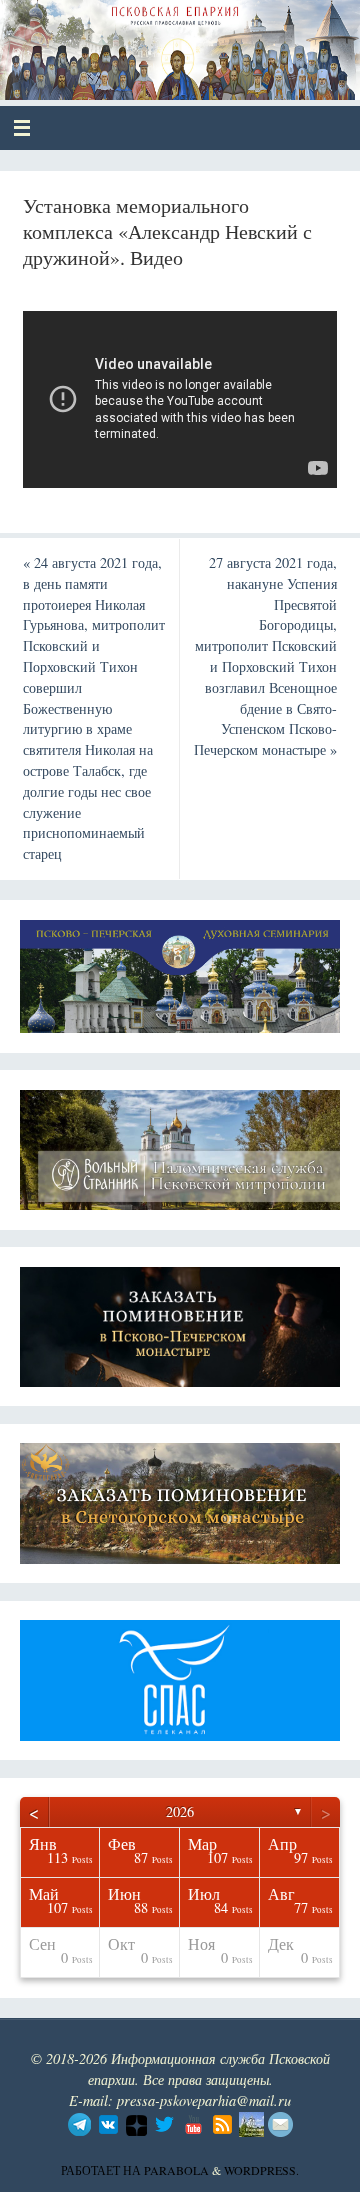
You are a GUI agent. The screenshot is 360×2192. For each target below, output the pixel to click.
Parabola (176, 2170)
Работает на (102, 2170)
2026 (180, 1811)
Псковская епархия (161, 42)
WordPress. (261, 2170)
